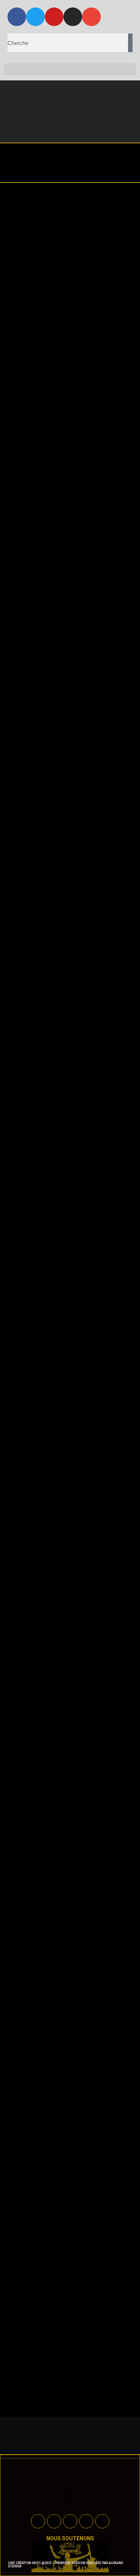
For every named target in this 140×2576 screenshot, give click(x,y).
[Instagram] (73, 17)
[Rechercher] (130, 43)
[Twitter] (35, 17)
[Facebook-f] (17, 17)
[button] (70, 69)
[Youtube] (54, 17)
